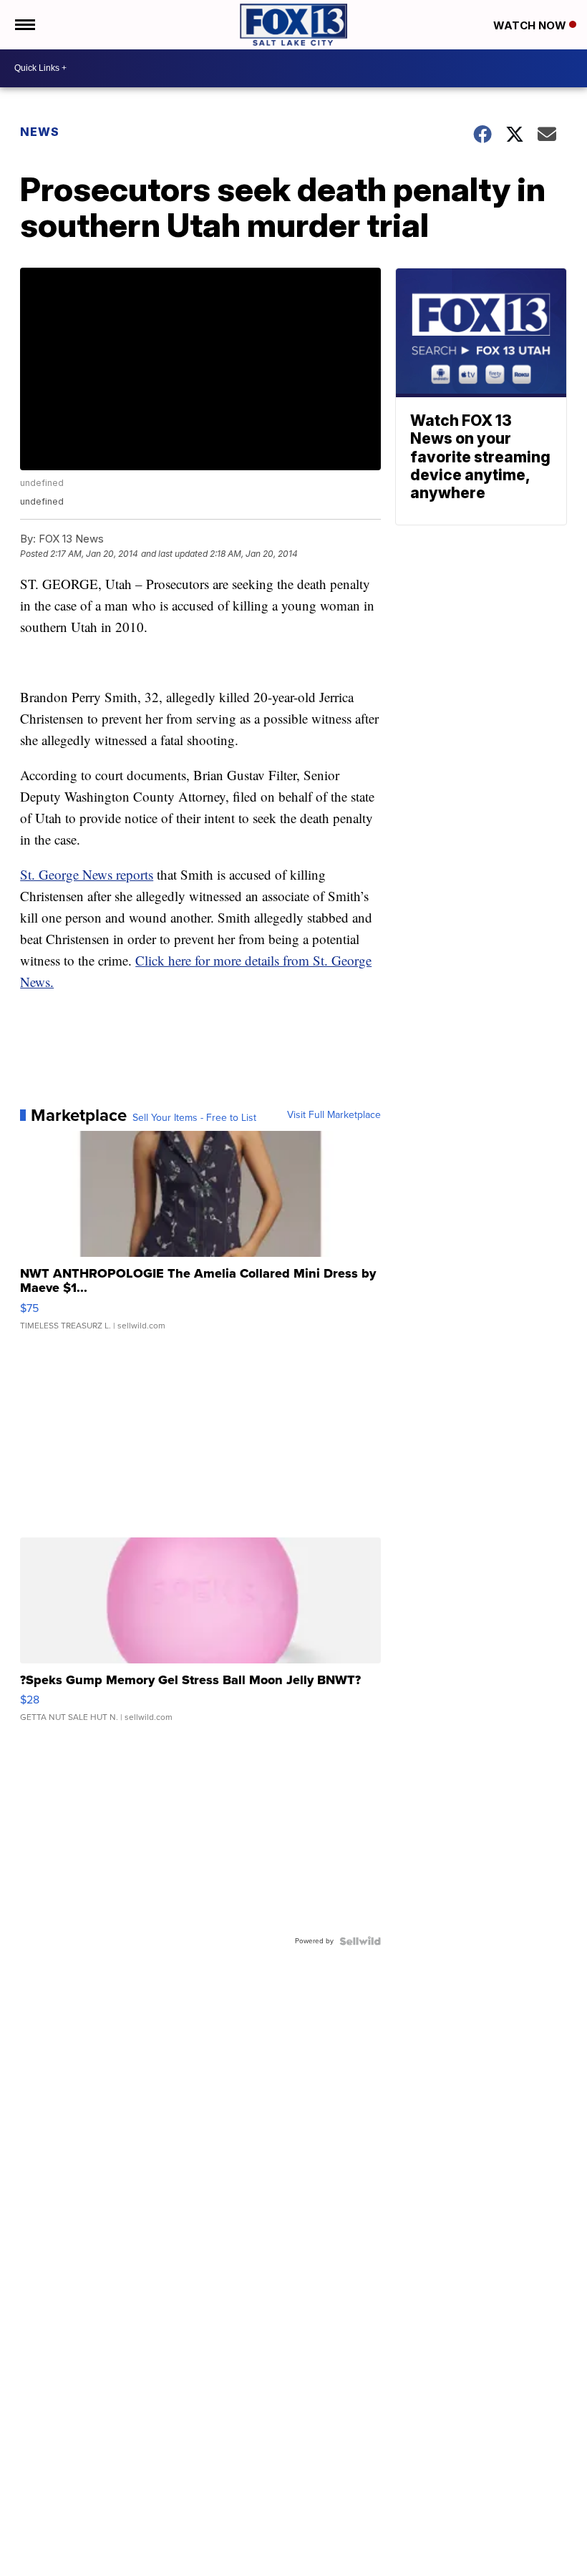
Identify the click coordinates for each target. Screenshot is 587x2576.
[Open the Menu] (24, 25)
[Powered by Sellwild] (360, 1941)
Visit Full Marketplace (334, 1115)
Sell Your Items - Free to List (194, 1118)
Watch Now (531, 25)
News (40, 132)
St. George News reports (87, 874)
